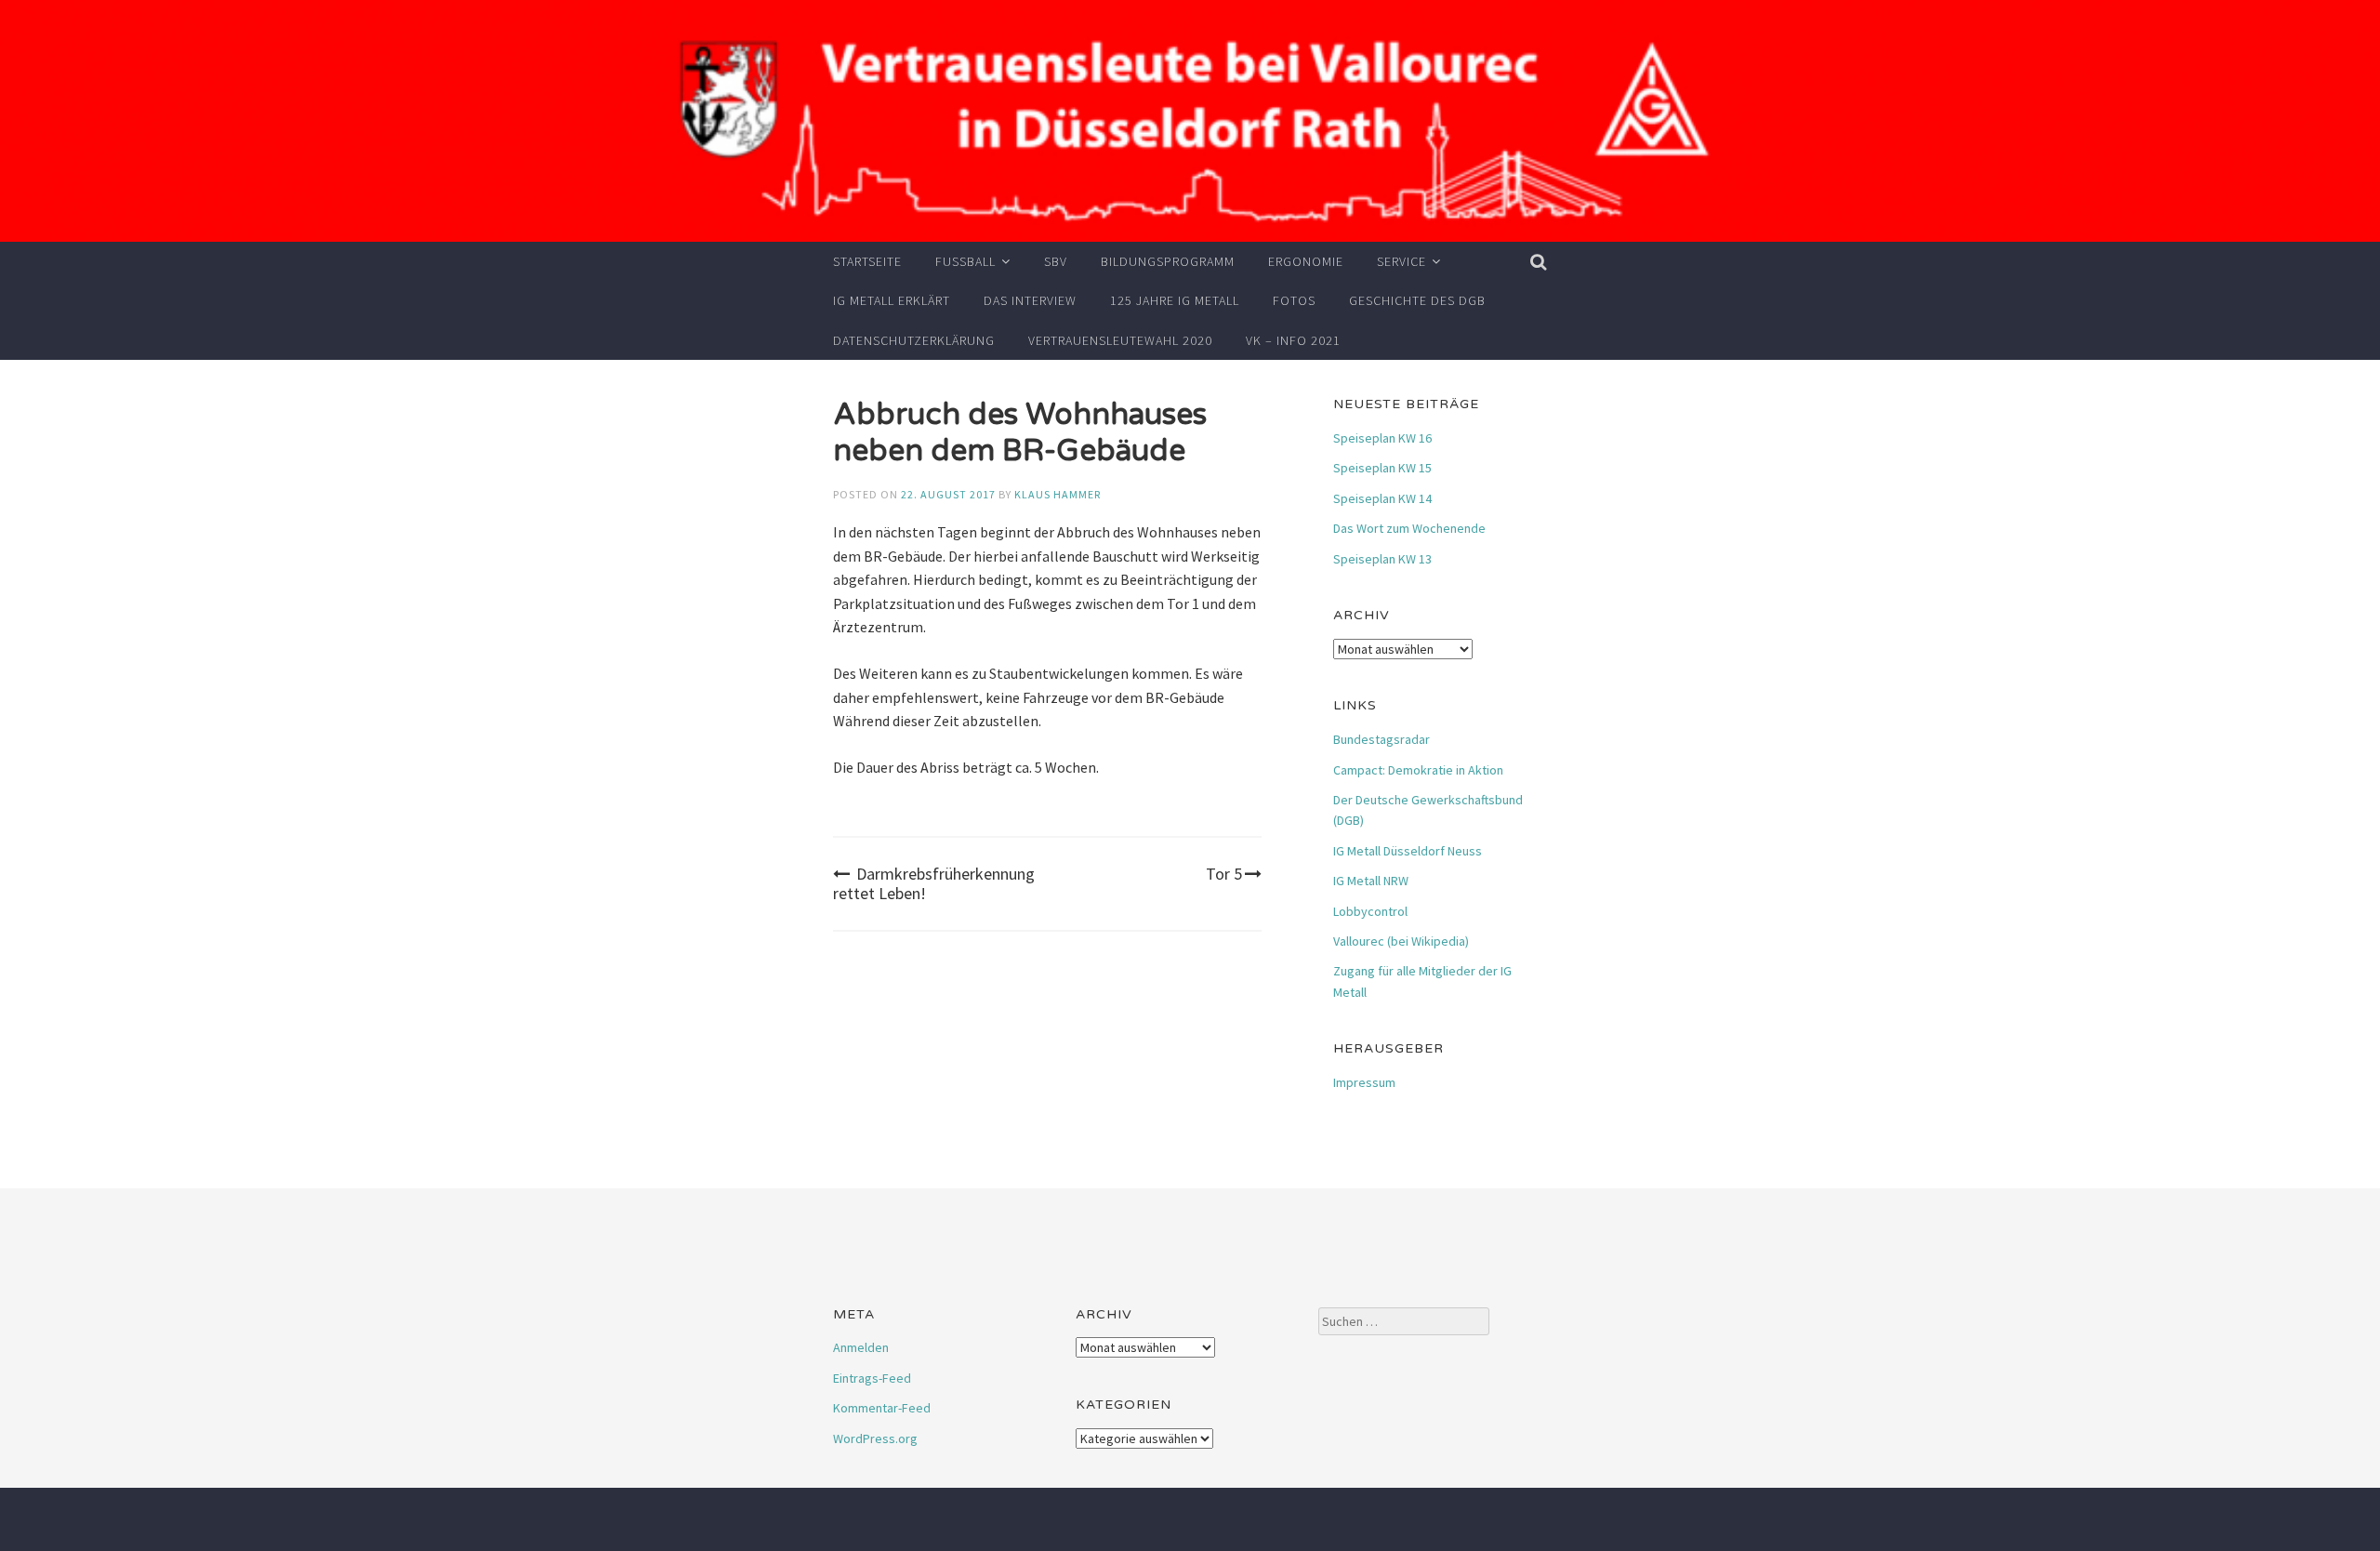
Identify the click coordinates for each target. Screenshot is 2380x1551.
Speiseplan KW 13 (1382, 559)
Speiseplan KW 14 (1382, 498)
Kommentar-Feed (882, 1408)
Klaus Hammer (1058, 494)
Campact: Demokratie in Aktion (1418, 770)
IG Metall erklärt (892, 300)
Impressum (1364, 1082)
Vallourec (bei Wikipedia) (1401, 941)
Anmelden (861, 1347)
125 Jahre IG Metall (1175, 300)
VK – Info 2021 (1293, 340)
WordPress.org (875, 1438)
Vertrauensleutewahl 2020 (1120, 340)
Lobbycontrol (1370, 911)
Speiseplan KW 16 (1382, 438)
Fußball (965, 261)
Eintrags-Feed (872, 1378)
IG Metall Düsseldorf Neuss (1408, 851)
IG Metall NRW (1371, 881)
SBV (1056, 261)
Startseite (867, 261)
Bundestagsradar (1382, 739)
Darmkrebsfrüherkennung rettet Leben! (934, 884)
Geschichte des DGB (1417, 300)
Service (1402, 261)
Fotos (1294, 300)
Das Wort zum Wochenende (1409, 528)
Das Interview (1030, 300)
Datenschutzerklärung (914, 340)
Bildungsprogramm (1168, 261)
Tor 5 (1224, 874)
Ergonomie (1306, 261)
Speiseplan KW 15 (1382, 468)
